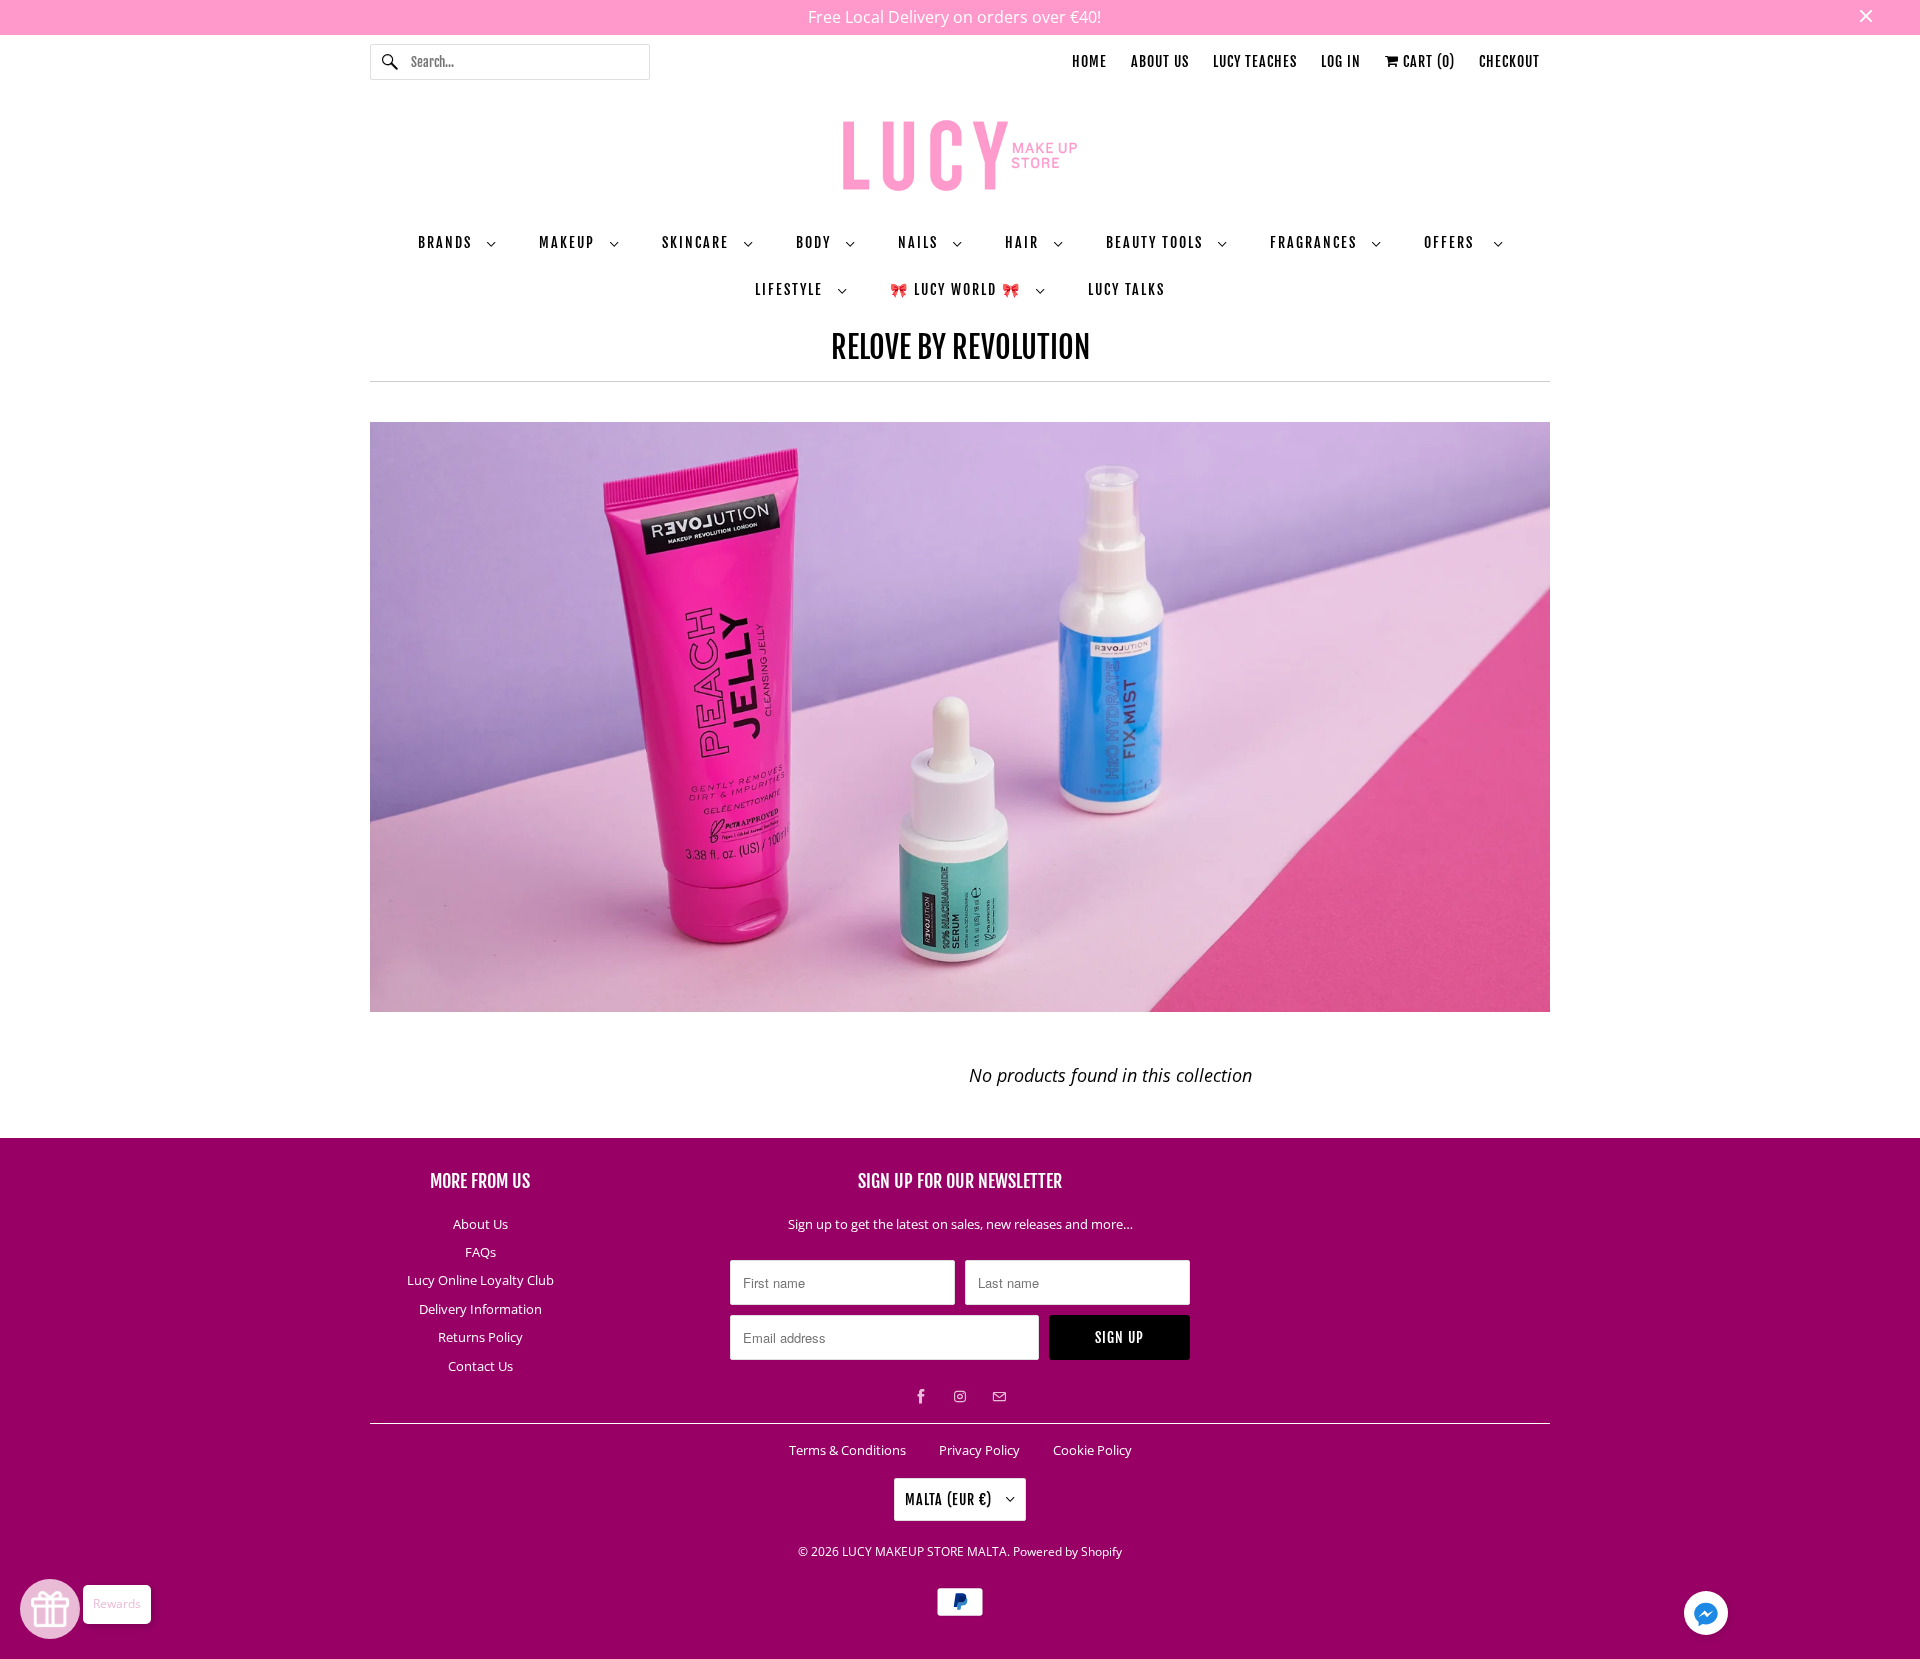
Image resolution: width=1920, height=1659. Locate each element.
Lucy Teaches (1255, 61)
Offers (1454, 242)
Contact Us (480, 1366)
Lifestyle (791, 289)
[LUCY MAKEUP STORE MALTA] (960, 159)
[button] (1706, 1617)
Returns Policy (480, 1337)
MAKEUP (569, 242)
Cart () (1427, 61)
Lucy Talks (1126, 289)
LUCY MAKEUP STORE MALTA (924, 1551)
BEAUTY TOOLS (1157, 242)
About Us (1160, 61)
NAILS (920, 242)
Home (1089, 61)
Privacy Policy (979, 1450)
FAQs (480, 1252)
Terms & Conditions (847, 1450)
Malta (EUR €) (950, 1499)
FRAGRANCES (1316, 242)
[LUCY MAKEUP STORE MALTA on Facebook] (921, 1397)
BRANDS (447, 242)
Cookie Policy (1092, 1450)
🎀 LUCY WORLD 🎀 (958, 289)
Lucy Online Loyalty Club (480, 1280)
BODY (816, 242)
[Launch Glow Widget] (50, 1609)
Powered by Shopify (1067, 1551)
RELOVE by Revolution (960, 347)
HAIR (1024, 242)
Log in (1341, 61)
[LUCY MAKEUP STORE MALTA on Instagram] (960, 1397)
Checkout (1509, 61)
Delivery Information (480, 1309)
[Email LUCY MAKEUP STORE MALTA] (999, 1397)
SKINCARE (698, 242)
